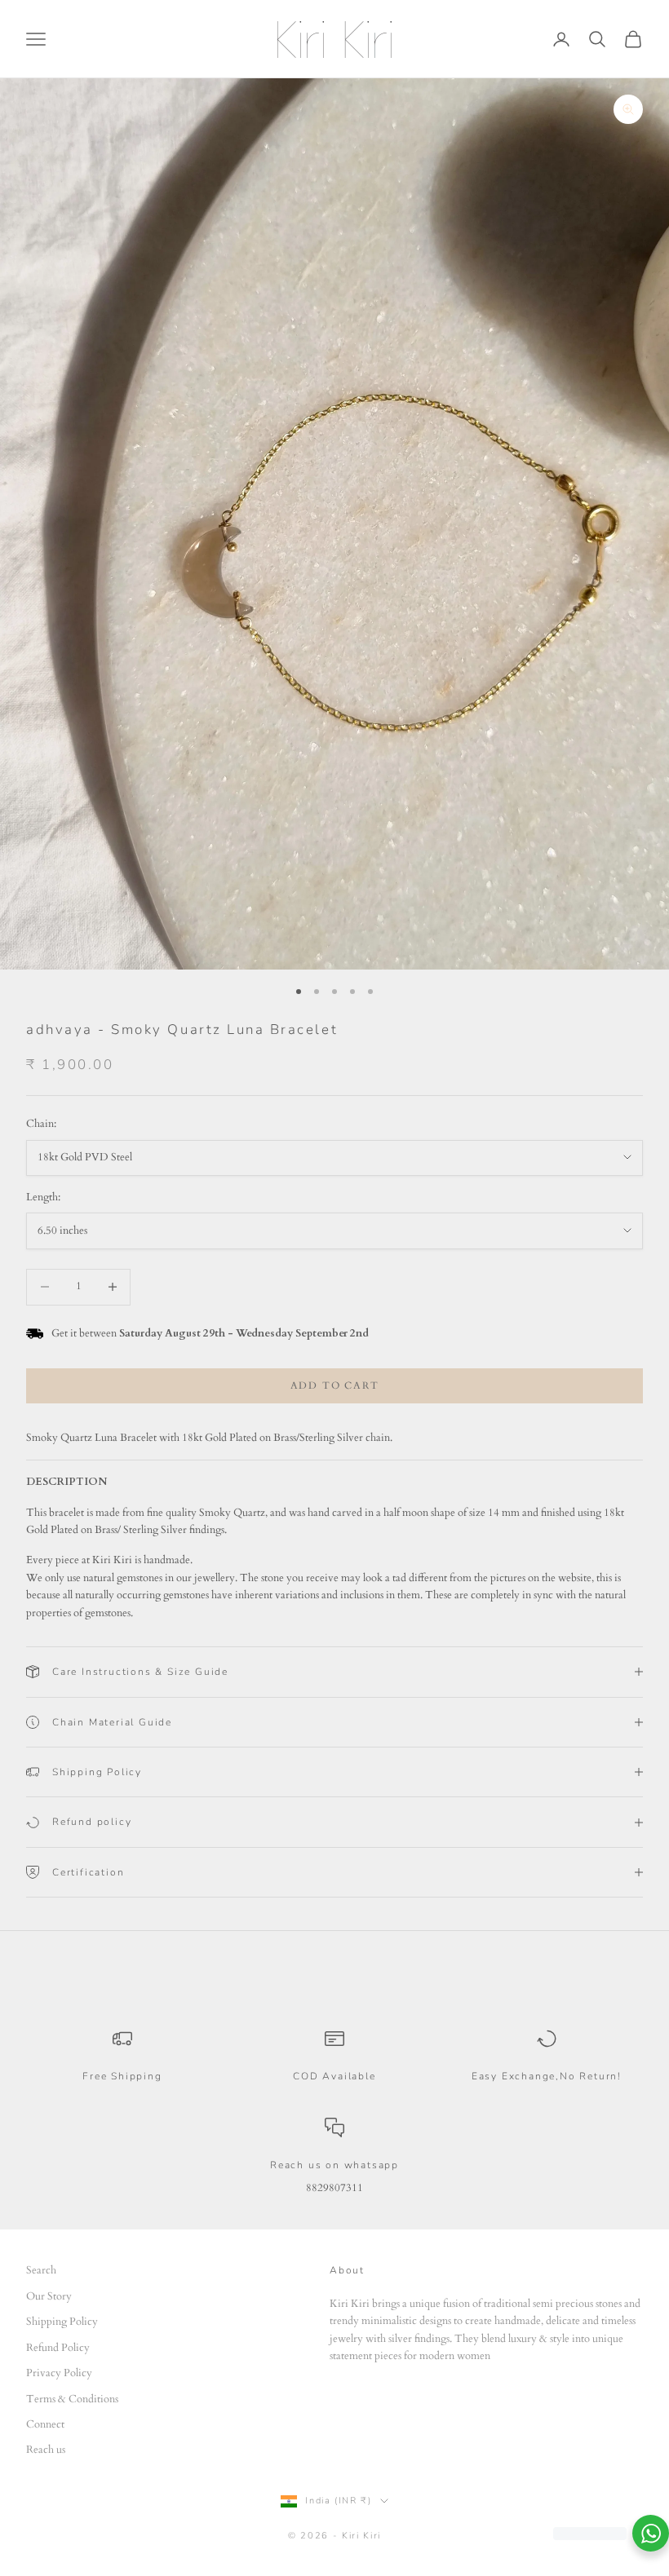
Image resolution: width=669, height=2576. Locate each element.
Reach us (46, 2450)
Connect (45, 2424)
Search (41, 2270)
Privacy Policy (59, 2373)
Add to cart (335, 1385)
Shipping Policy (62, 2322)
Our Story (49, 2296)
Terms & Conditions (72, 2399)
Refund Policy (58, 2348)
